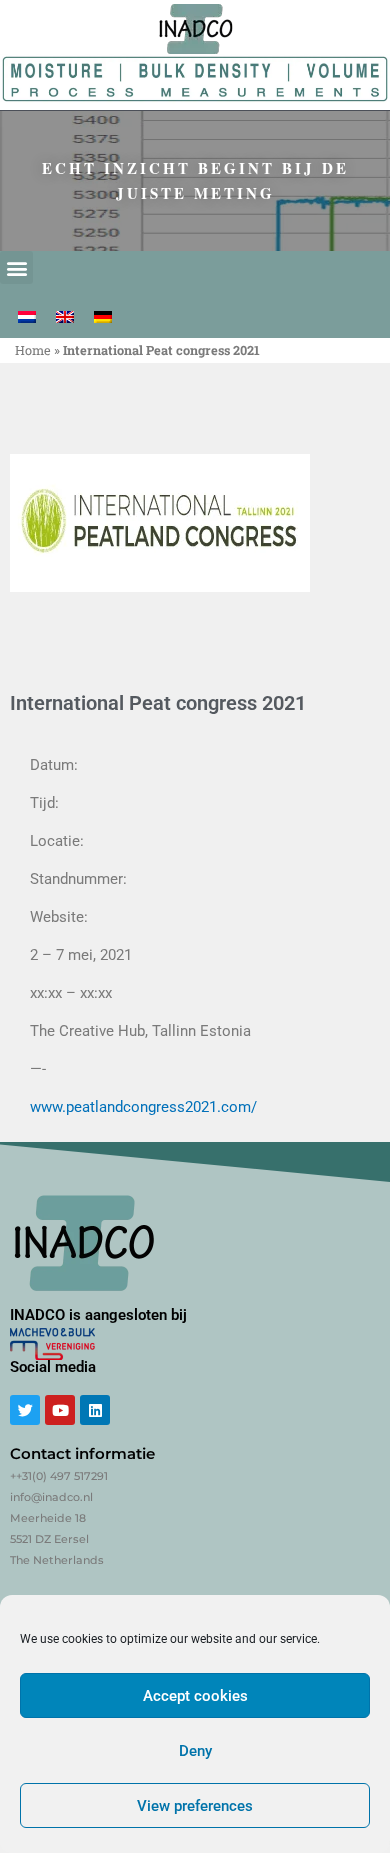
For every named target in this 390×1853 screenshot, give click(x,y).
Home (33, 350)
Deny (195, 1751)
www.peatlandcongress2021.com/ (143, 1107)
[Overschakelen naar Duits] (103, 317)
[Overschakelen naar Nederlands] (27, 317)
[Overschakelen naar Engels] (65, 317)
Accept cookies (195, 1696)
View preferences (195, 1806)
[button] (16, 267)
